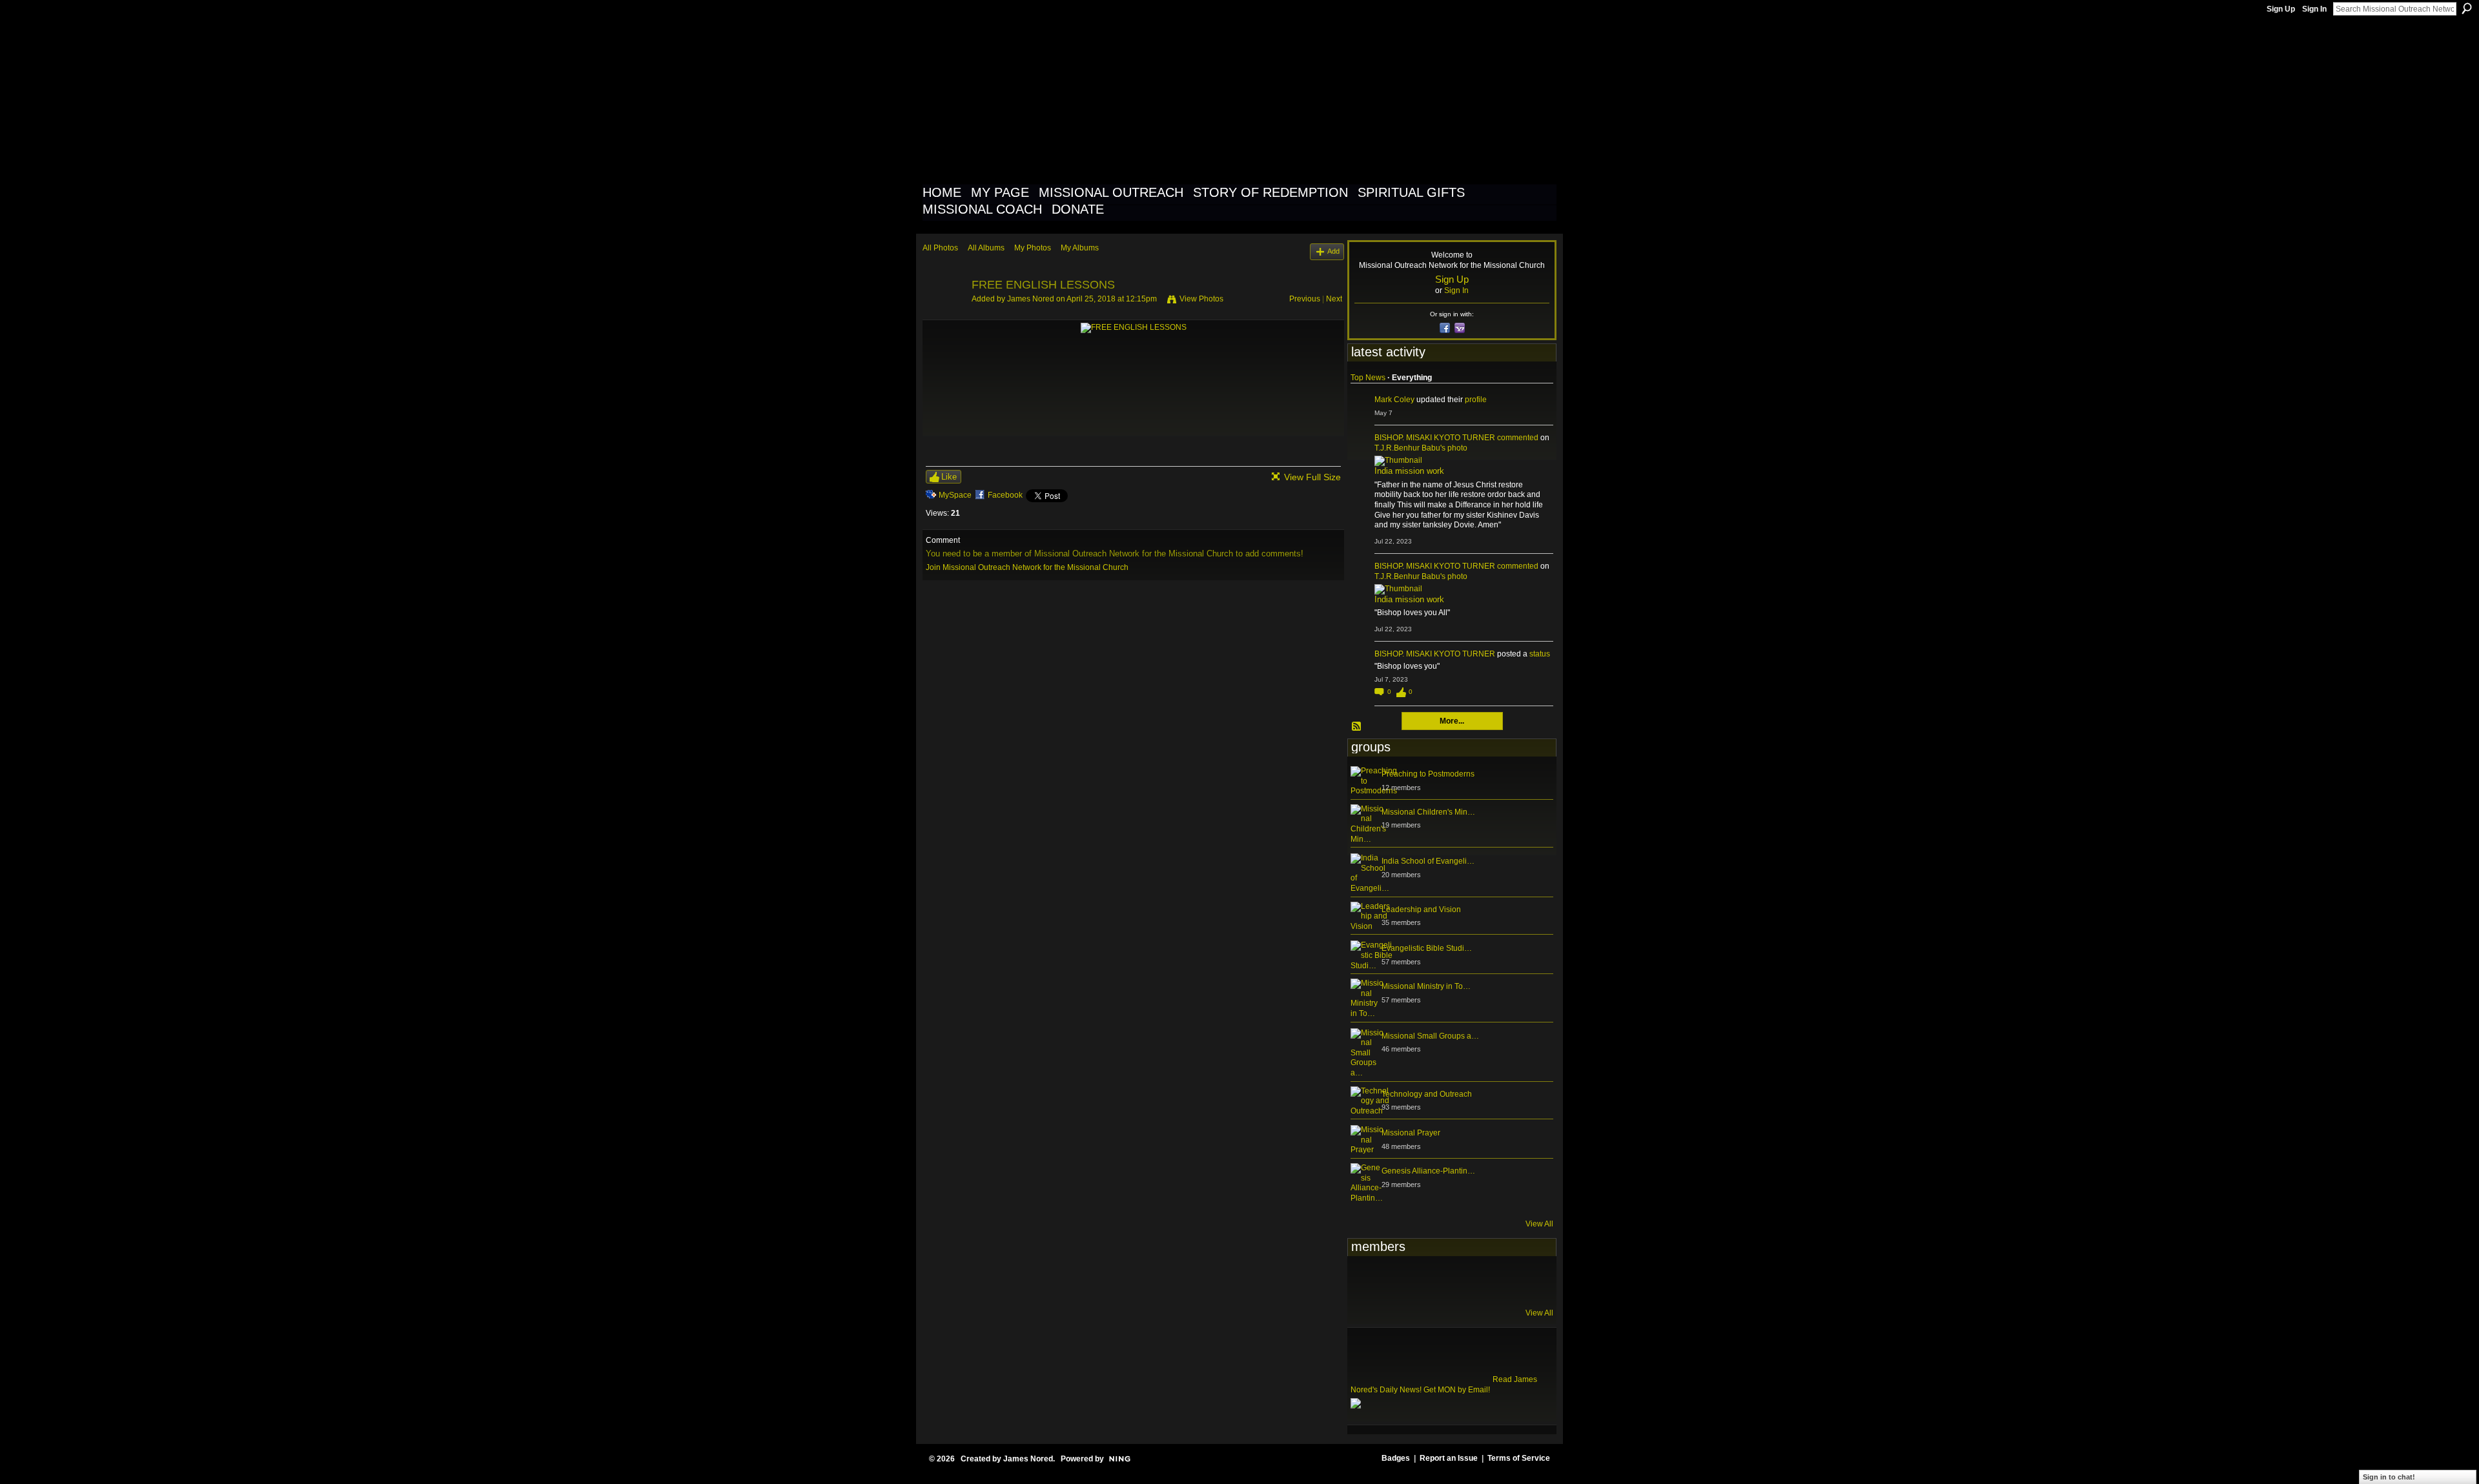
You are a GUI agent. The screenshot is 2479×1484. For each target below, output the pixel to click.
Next (1334, 299)
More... (1452, 721)
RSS (1357, 727)
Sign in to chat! (2389, 1477)
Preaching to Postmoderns (1428, 774)
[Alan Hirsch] (1524, 1281)
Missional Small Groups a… (1430, 1036)
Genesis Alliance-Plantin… (1428, 1171)
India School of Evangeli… (1428, 861)
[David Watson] (1398, 1281)
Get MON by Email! (1457, 1390)
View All (1539, 1224)
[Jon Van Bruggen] (1429, 1281)
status (1540, 654)
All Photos (940, 248)
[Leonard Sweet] (1366, 1281)
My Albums (1080, 248)
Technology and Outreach (1427, 1094)
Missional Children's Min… (1428, 812)
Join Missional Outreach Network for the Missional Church (1027, 567)
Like (949, 477)
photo (1457, 448)
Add (1333, 251)
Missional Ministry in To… (1426, 986)
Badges (1396, 1458)
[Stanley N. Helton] (1461, 1281)
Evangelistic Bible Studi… (1427, 948)
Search (2467, 8)
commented (1518, 438)
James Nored (1031, 299)
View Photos (1201, 299)
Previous (1305, 299)
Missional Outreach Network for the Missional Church (1157, 99)
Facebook (1005, 495)
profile (1476, 400)
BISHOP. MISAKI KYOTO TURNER (1435, 438)
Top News (1368, 378)
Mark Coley (1394, 400)
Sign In (2314, 9)
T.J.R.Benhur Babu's (1410, 448)
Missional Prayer (1411, 1133)
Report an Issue (1449, 1458)
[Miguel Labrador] (1493, 1281)
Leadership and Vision (1421, 910)
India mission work (1409, 471)
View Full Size (1312, 477)
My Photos (1033, 248)
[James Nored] (943, 314)
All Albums (986, 248)
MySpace (955, 495)
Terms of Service (1519, 1458)
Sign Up (2281, 9)
